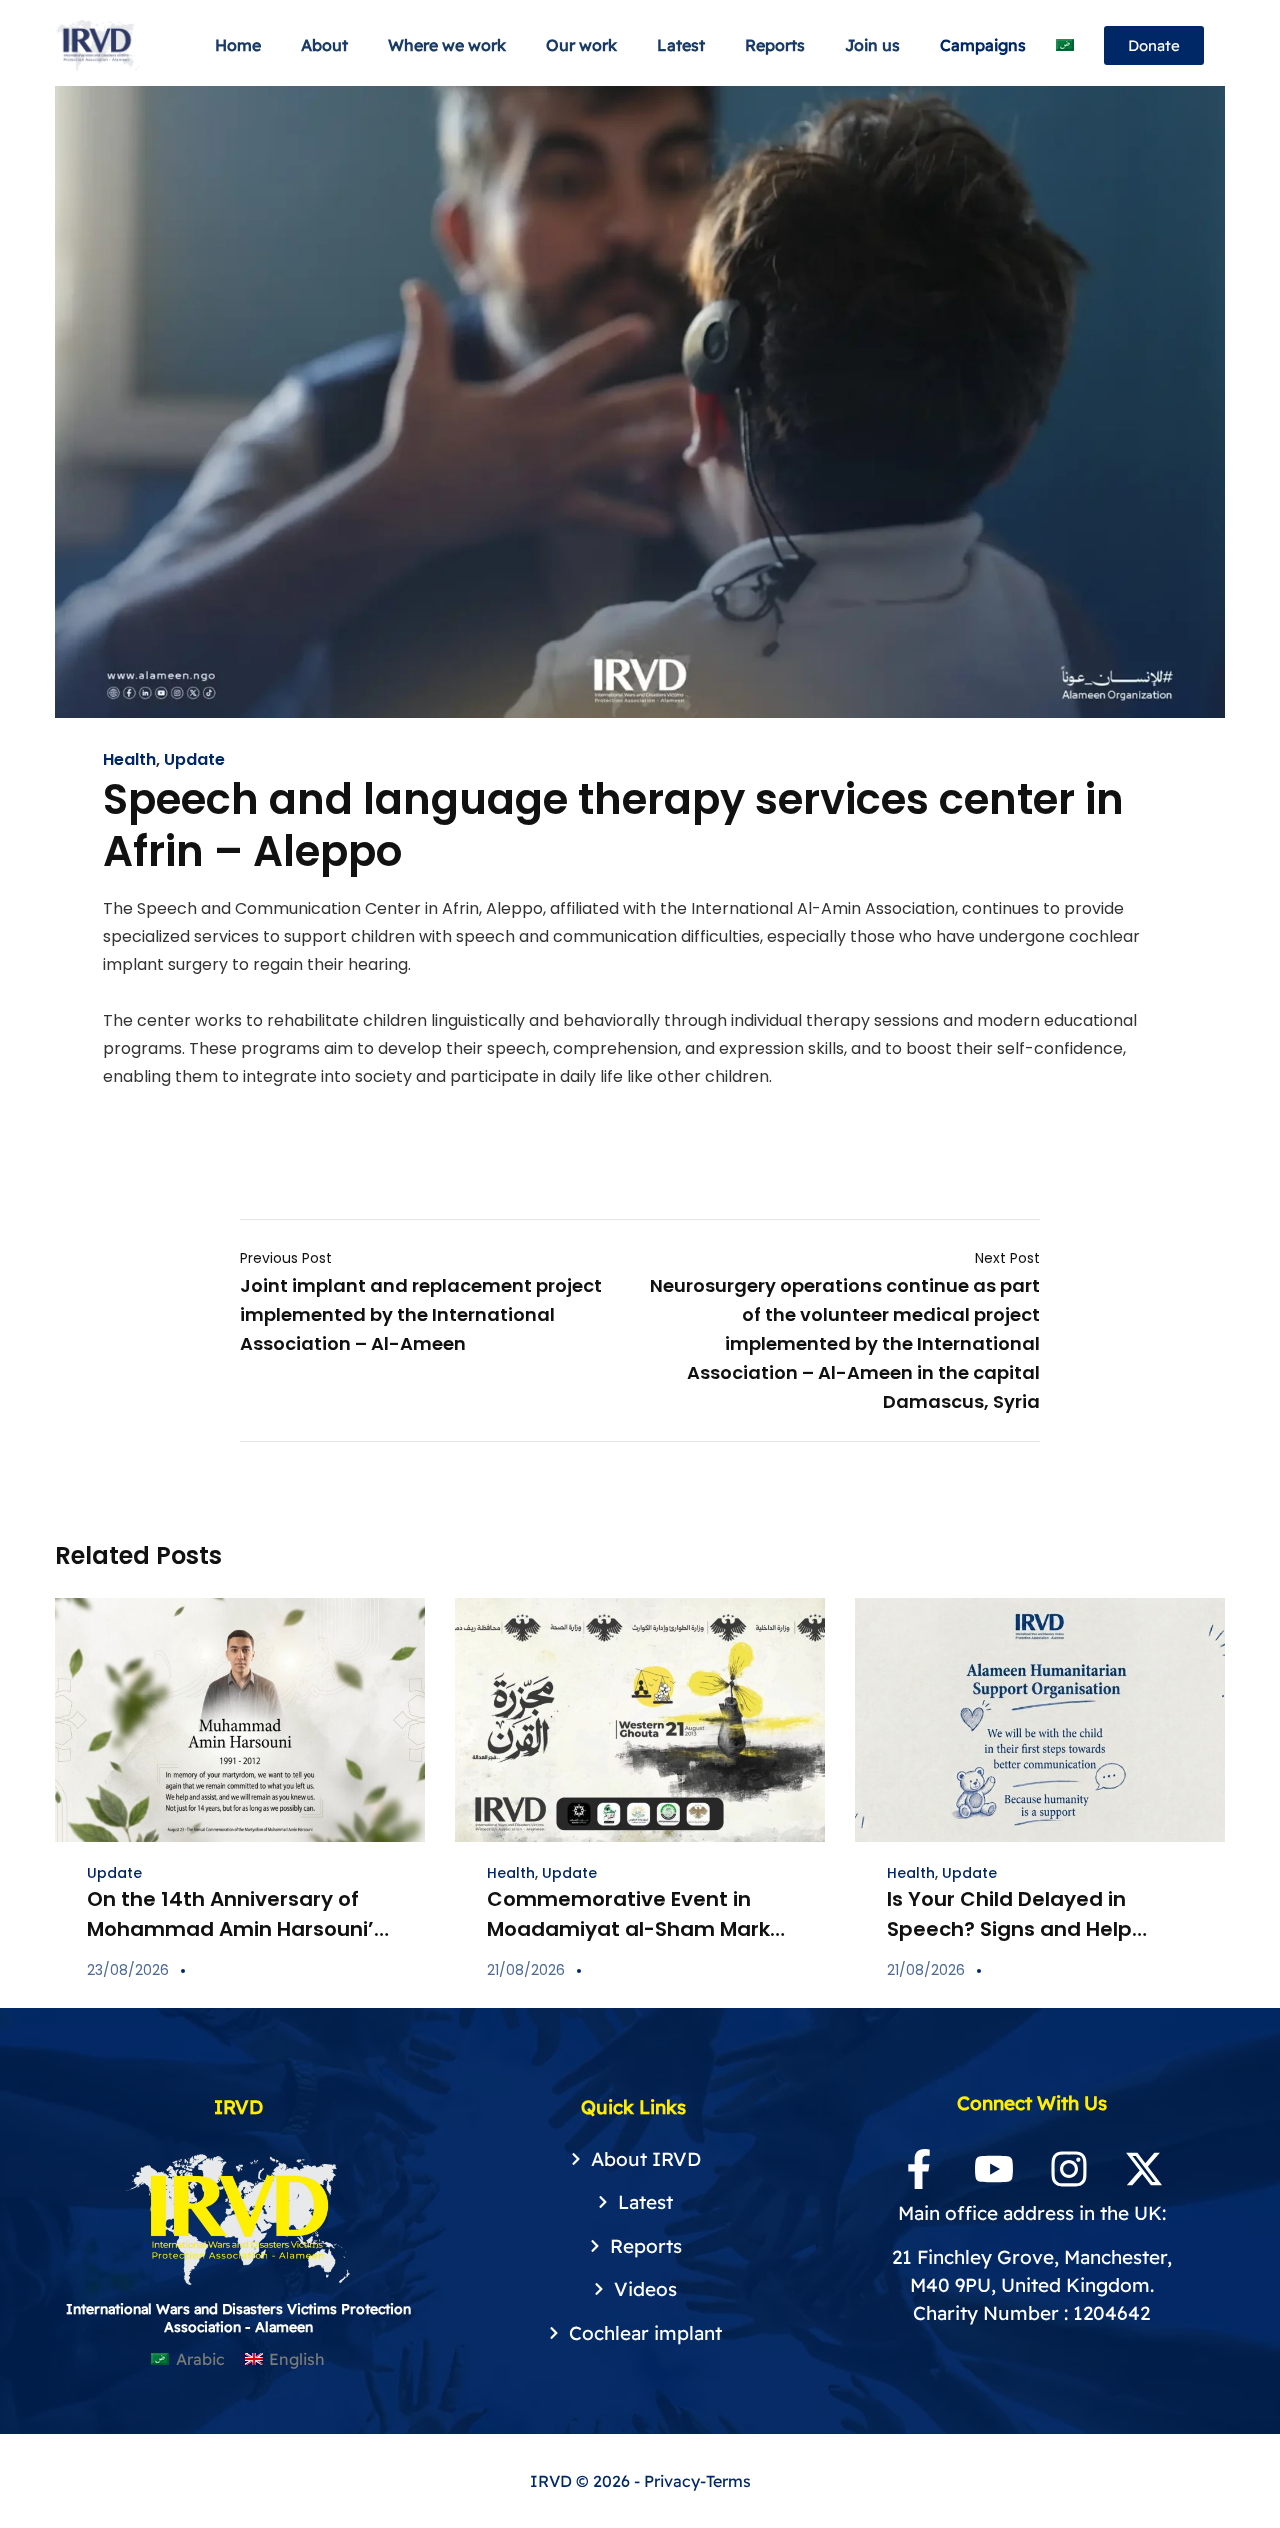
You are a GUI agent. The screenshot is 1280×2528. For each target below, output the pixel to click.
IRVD (553, 2481)
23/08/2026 (128, 1970)
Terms (728, 2481)
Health (129, 760)
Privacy (672, 2481)
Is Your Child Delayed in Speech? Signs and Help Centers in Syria (1009, 1929)
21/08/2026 (526, 1970)
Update (194, 760)
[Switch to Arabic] (1065, 45)
